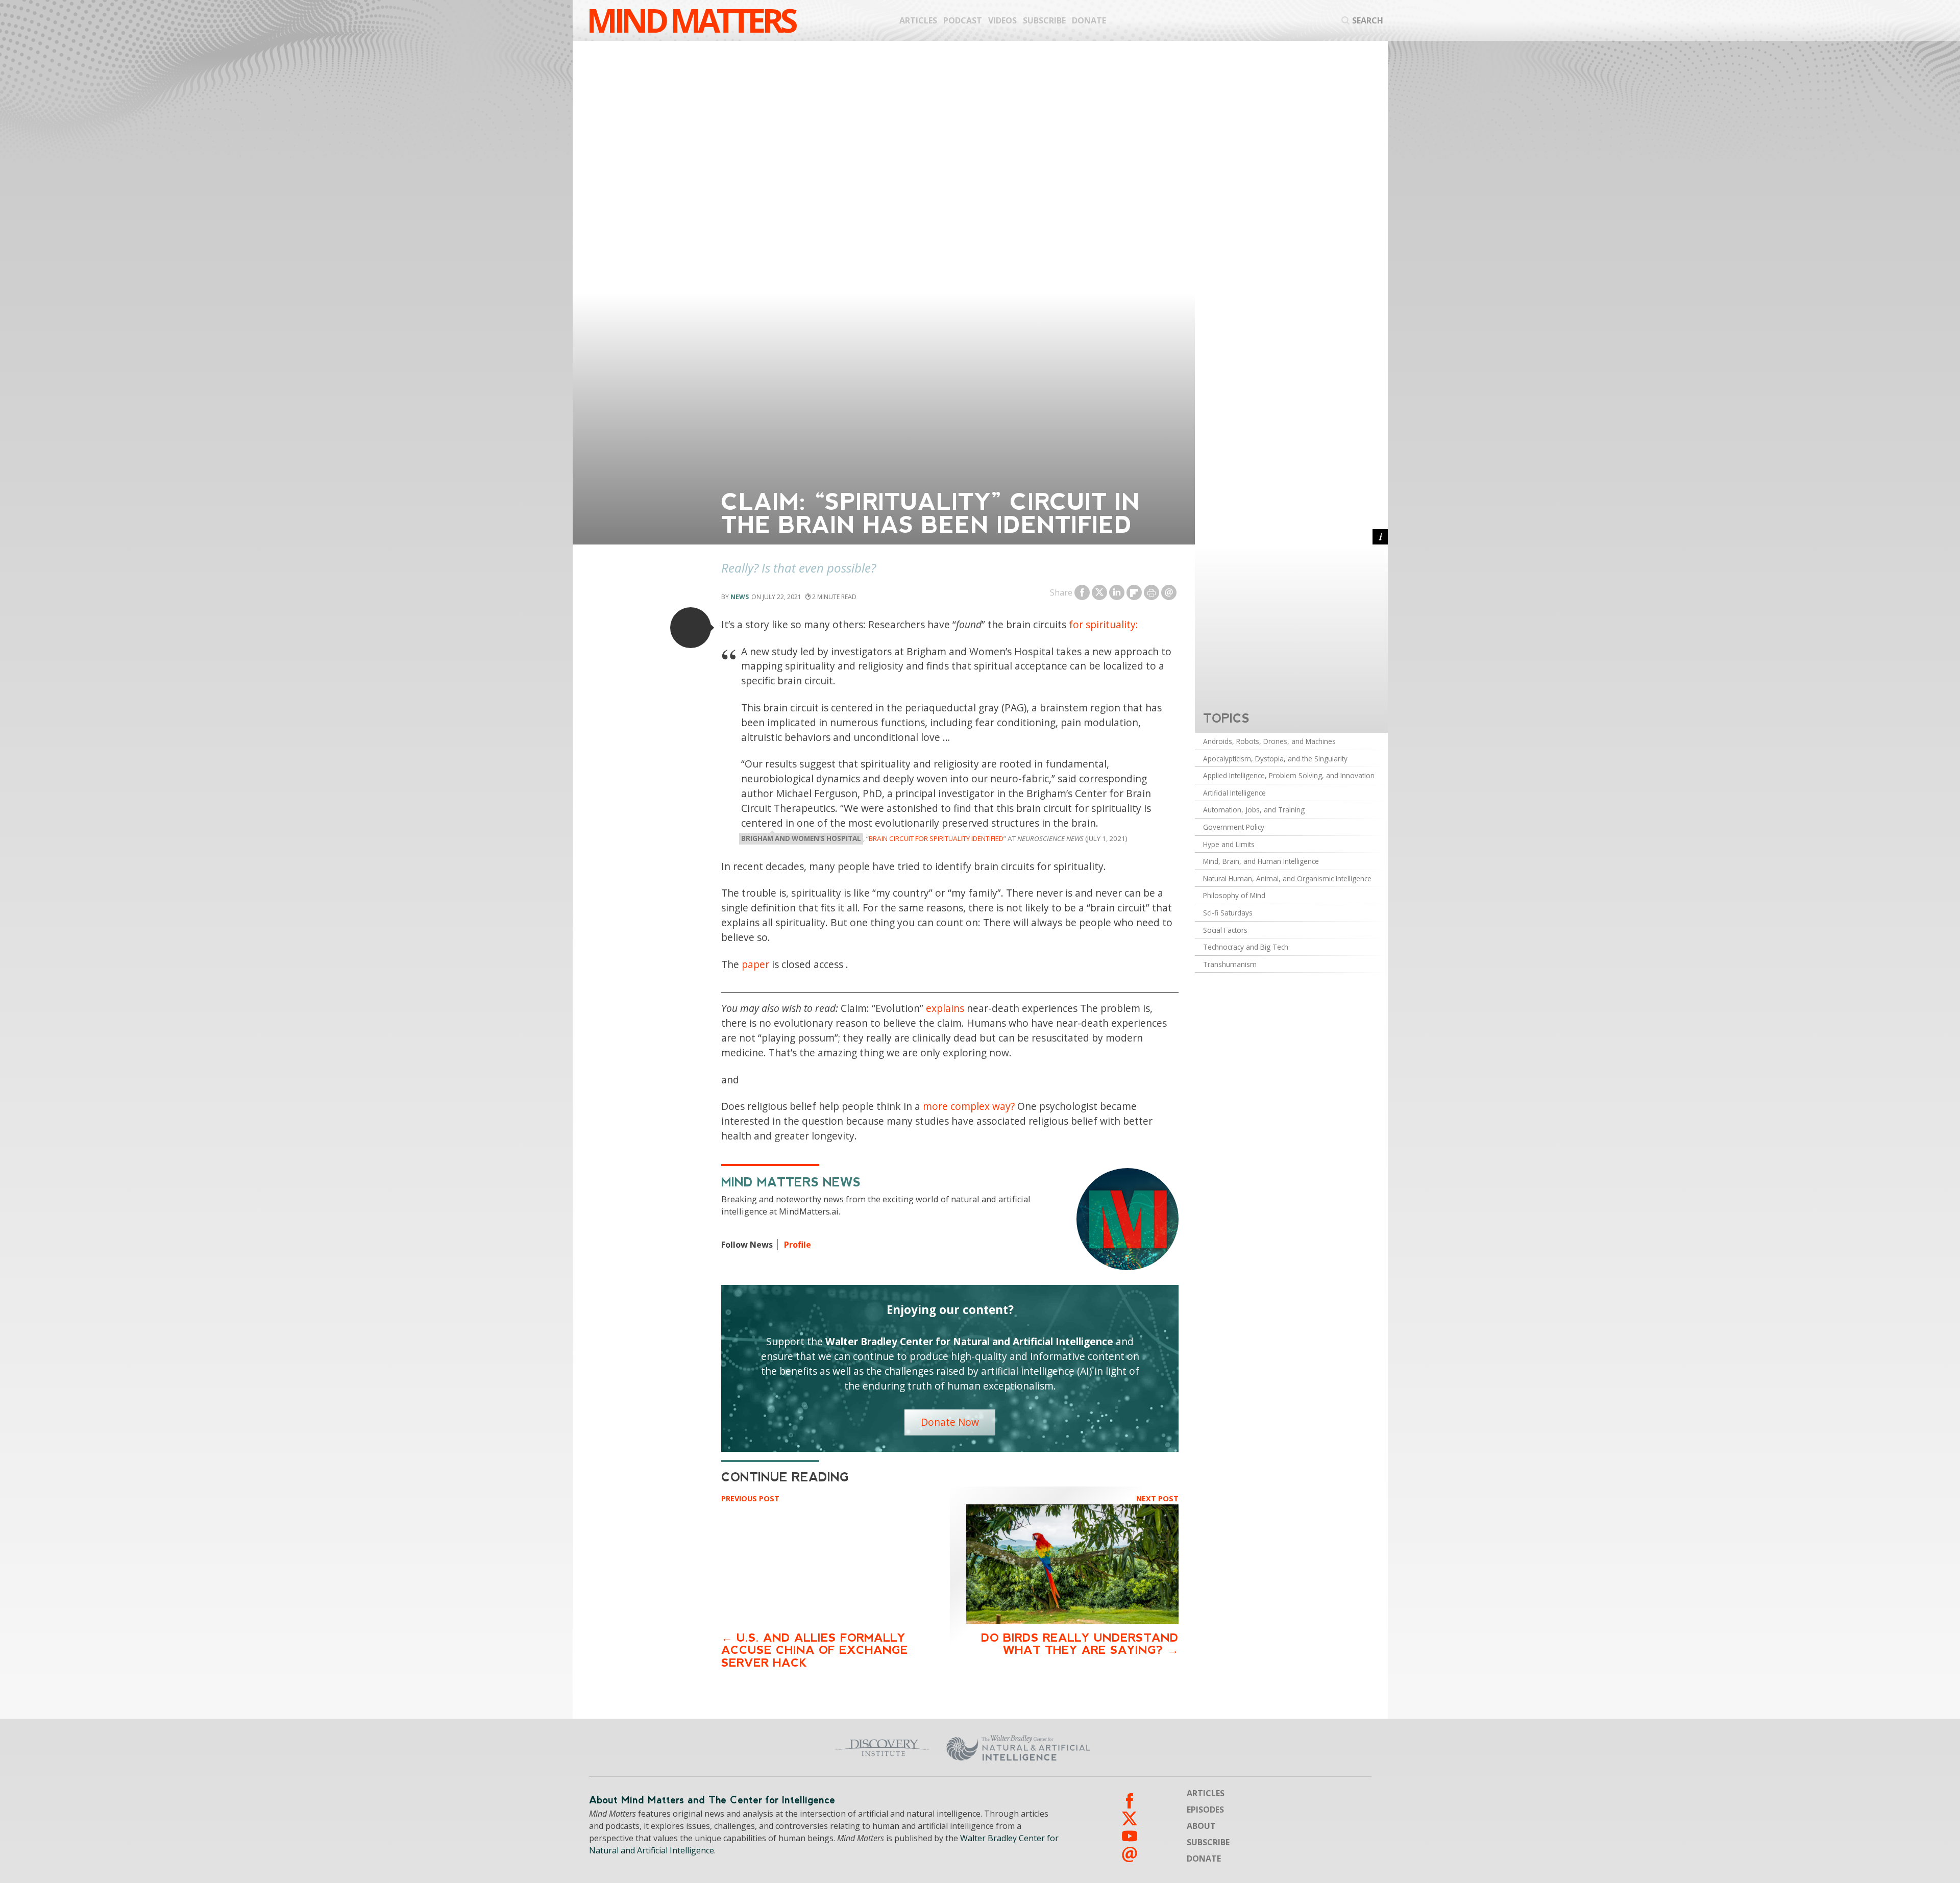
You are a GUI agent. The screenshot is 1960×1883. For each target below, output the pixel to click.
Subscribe (1044, 20)
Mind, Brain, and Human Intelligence (1261, 861)
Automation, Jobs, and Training (1254, 810)
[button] (691, 628)
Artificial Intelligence (1234, 793)
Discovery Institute (803, 1748)
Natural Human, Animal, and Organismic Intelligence (1287, 878)
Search (1368, 20)
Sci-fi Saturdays (1228, 913)
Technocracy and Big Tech (1246, 947)
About (1201, 1826)
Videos (1002, 20)
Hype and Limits (1229, 844)
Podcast (963, 20)
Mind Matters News (791, 1182)
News (740, 597)
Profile (798, 1245)
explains (945, 1008)
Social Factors (1225, 930)
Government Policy (1234, 827)
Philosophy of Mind (1234, 895)
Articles (918, 20)
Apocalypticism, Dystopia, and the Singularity (1275, 759)
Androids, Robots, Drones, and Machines (1269, 741)
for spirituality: (1104, 624)
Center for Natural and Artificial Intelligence (1118, 1748)
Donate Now (950, 1422)
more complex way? (969, 1106)
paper (755, 964)
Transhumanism (1230, 964)
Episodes (1205, 1810)
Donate (1089, 20)
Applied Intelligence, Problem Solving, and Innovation (1289, 775)
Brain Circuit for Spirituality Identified (936, 838)
